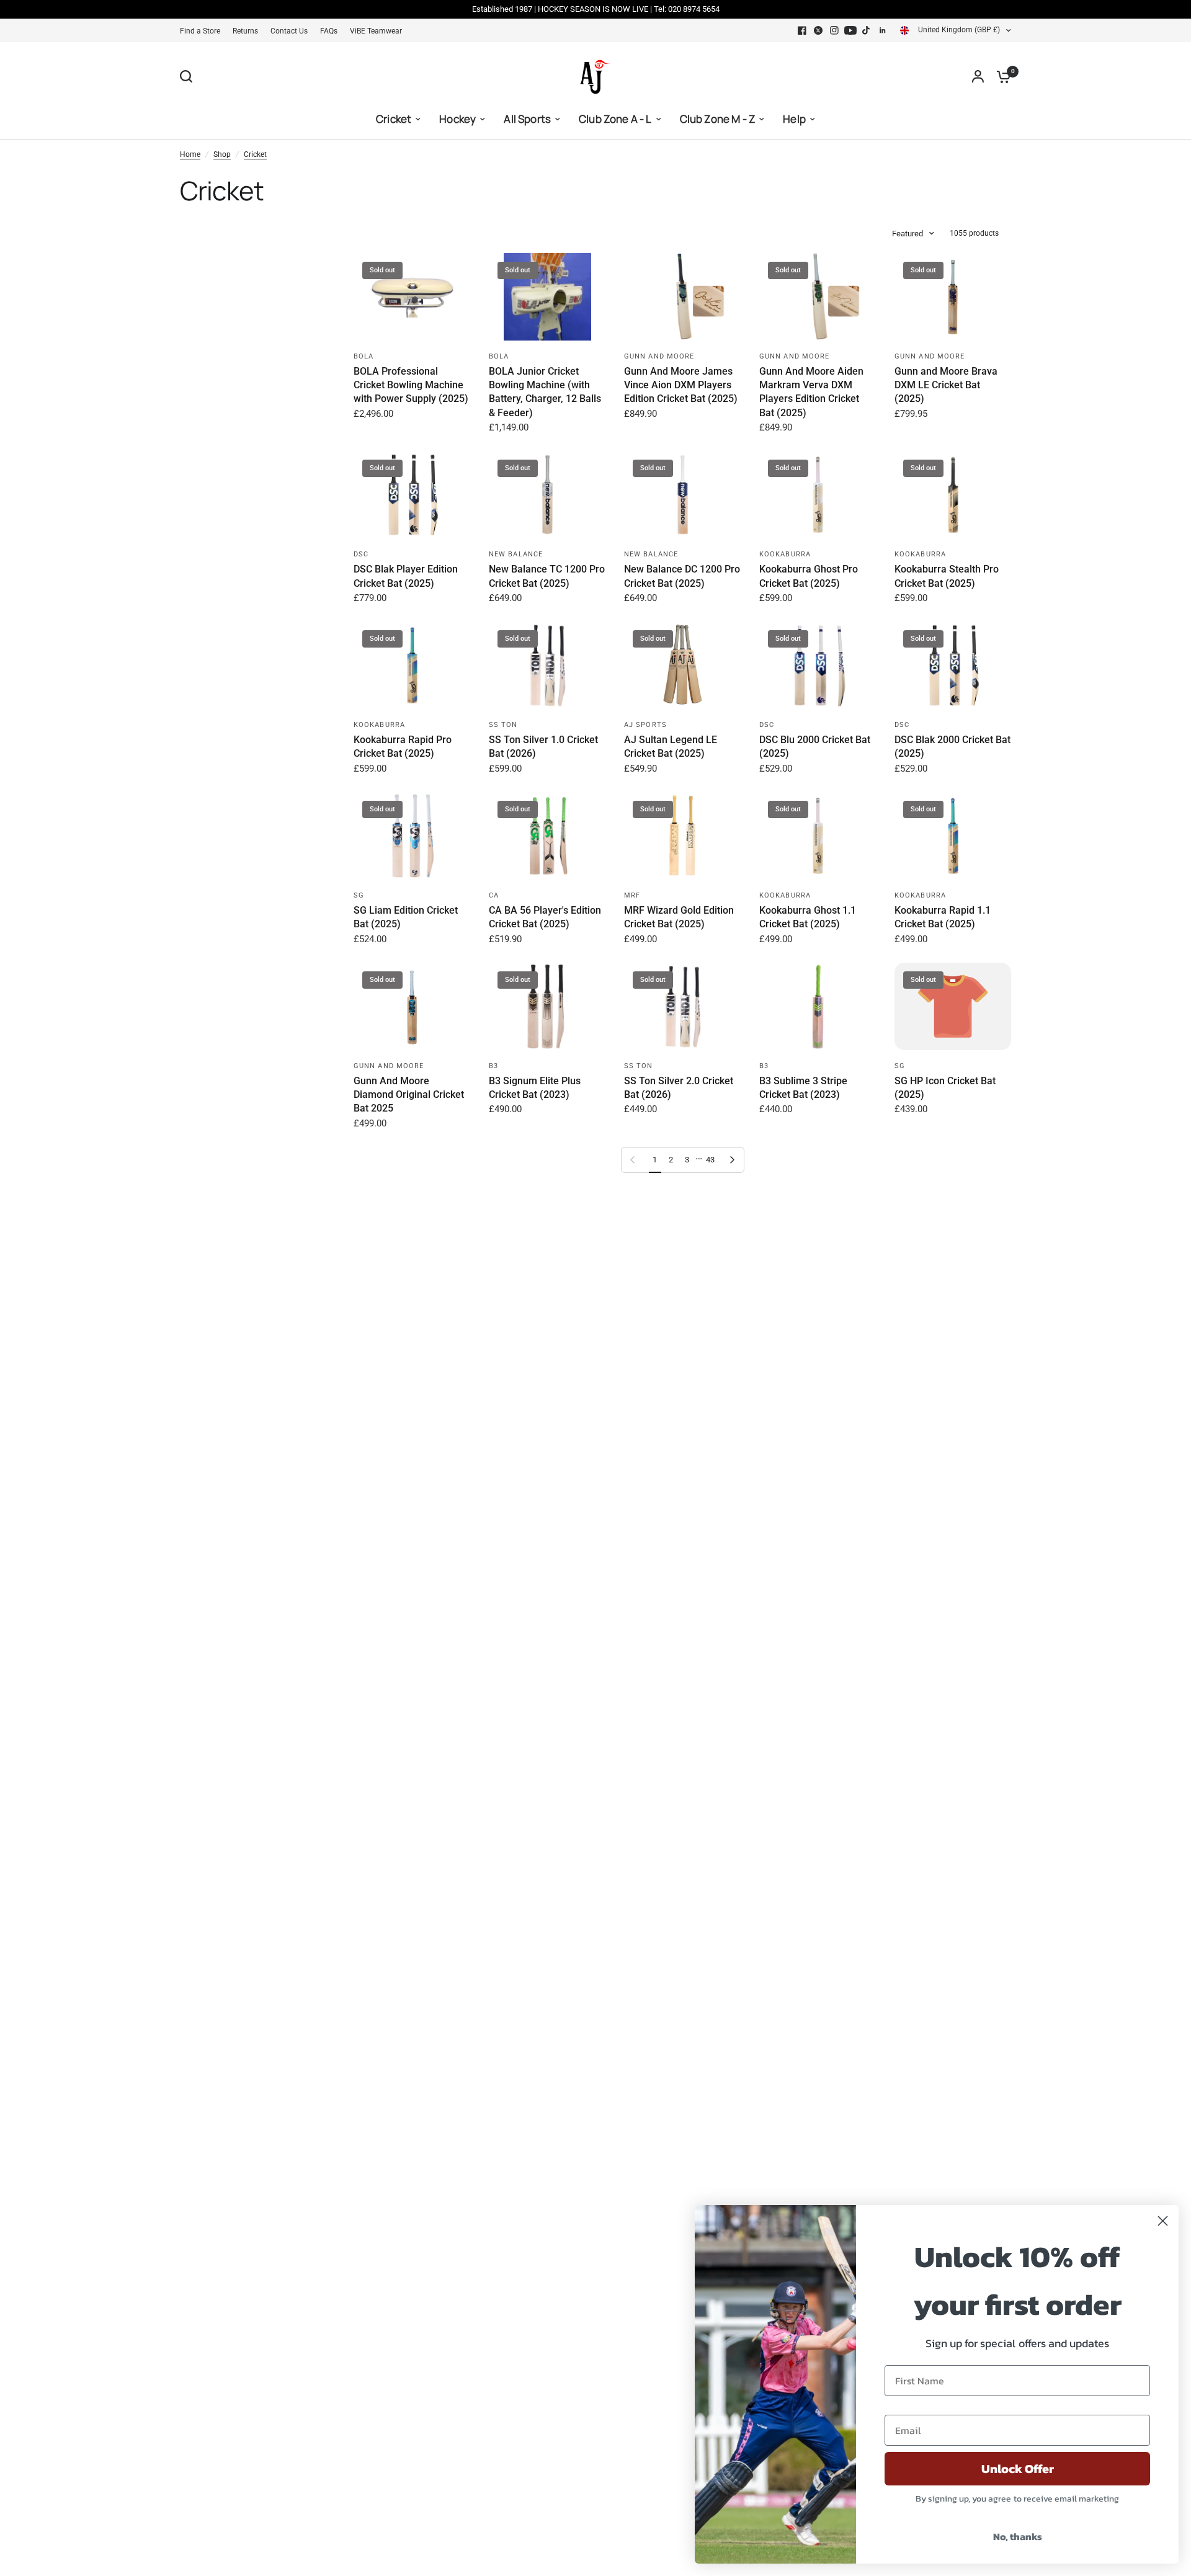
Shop (222, 154)
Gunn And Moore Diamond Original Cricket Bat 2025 (409, 1095)
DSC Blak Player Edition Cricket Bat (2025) (406, 576)
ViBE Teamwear (376, 31)
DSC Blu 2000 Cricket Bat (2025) (815, 747)
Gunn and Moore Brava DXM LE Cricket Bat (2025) (946, 385)
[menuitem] (203, 31)
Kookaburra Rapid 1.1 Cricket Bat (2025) (943, 917)
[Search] (189, 76)
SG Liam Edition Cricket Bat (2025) (406, 917)
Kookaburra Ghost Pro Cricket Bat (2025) (809, 576)
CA (494, 895)
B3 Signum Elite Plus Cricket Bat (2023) (535, 1088)
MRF (632, 895)
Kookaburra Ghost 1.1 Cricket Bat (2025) (808, 917)
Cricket (255, 154)
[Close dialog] (1163, 2221)
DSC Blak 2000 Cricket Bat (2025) (952, 747)
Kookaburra (785, 554)
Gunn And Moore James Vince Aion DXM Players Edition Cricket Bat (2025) (681, 385)
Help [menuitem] (794, 119)
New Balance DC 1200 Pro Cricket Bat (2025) (682, 576)
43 (710, 1160)
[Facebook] (802, 30)
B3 (493, 1066)
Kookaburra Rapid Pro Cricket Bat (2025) (403, 747)
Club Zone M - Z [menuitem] (718, 119)
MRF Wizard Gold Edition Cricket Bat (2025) (679, 917)
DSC (361, 554)
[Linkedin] (883, 30)
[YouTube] (850, 30)
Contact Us (289, 31)
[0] (1001, 76)
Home (190, 154)
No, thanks (1018, 2536)
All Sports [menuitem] (527, 119)
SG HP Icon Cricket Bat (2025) (945, 1088)
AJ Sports (645, 725)
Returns (245, 31)
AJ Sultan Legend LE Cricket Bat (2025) (671, 747)
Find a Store (200, 31)
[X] (818, 30)
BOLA (364, 356)
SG (359, 895)
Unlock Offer (1018, 2469)
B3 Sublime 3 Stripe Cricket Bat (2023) (803, 1088)
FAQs (329, 31)
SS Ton (503, 725)
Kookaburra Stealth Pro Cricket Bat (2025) (947, 576)
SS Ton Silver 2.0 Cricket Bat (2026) (679, 1088)
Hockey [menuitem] (457, 119)
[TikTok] (867, 30)
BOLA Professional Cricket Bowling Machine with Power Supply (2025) (411, 385)
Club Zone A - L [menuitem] (615, 119)
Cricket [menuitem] (394, 119)
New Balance (516, 554)
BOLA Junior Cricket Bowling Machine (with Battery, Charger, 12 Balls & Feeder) (545, 392)
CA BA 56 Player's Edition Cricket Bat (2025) (545, 917)
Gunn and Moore (659, 356)
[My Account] (978, 76)
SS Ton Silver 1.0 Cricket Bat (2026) (543, 747)
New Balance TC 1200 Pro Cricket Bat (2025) (547, 576)
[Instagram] (834, 30)
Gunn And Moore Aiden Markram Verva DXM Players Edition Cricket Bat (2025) (811, 392)
